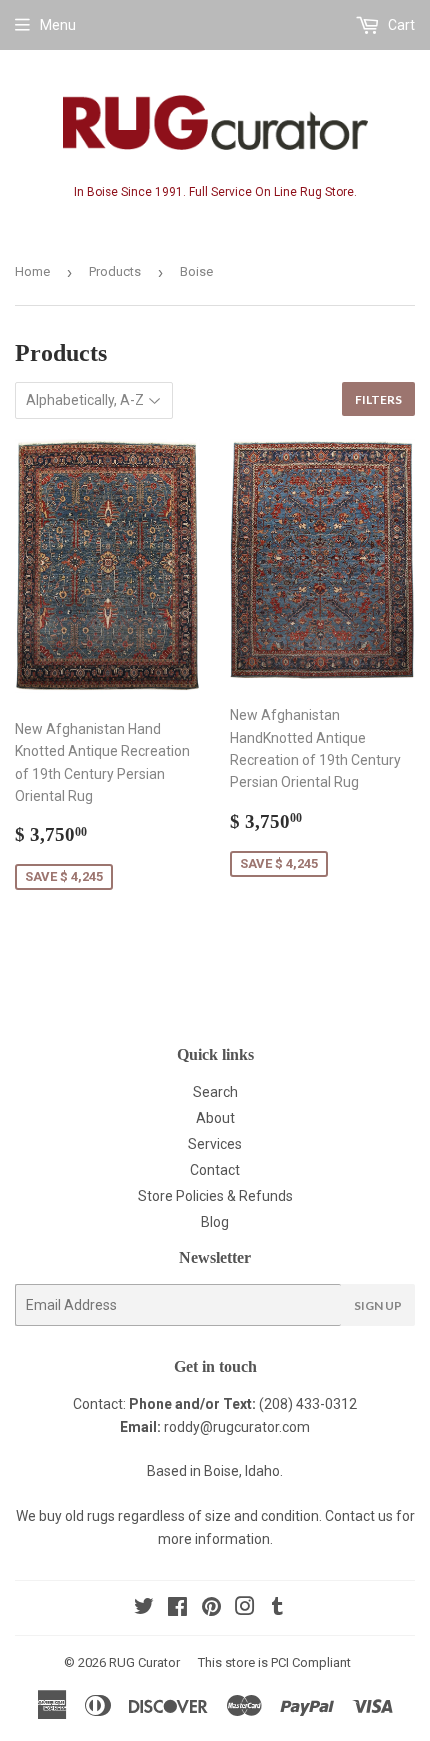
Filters (378, 399)
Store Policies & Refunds (215, 1196)
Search (215, 1092)
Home (32, 271)
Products (115, 271)
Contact (215, 1170)
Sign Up (378, 1305)
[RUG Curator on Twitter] (144, 1609)
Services (215, 1144)
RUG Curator (144, 1662)
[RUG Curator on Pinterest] (211, 1609)
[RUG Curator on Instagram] (245, 1609)
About (215, 1118)
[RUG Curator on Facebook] (177, 1609)
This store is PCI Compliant (274, 1662)
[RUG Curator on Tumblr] (277, 1609)
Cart (400, 25)
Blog (215, 1222)
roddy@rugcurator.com (237, 1427)
